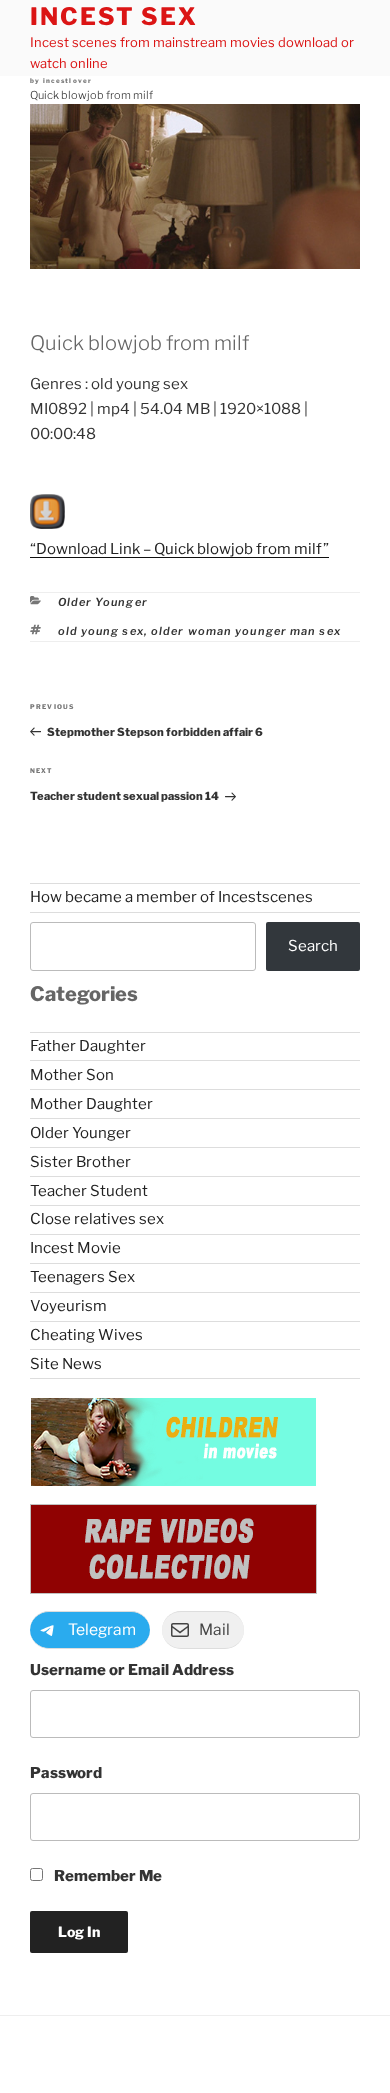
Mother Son (72, 1075)
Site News (66, 1364)
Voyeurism (68, 1306)
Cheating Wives (86, 1335)
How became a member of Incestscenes (171, 897)
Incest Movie (75, 1248)
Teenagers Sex (82, 1277)
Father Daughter (88, 1046)
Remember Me (106, 1876)
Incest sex (114, 16)
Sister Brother (80, 1162)
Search (313, 946)
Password (66, 1773)
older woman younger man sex (246, 631)
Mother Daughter (91, 1104)
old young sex (101, 631)
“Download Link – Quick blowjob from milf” (179, 549)
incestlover (68, 81)
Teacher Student (89, 1191)
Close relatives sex (97, 1219)
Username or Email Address (132, 1670)
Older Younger (103, 602)
